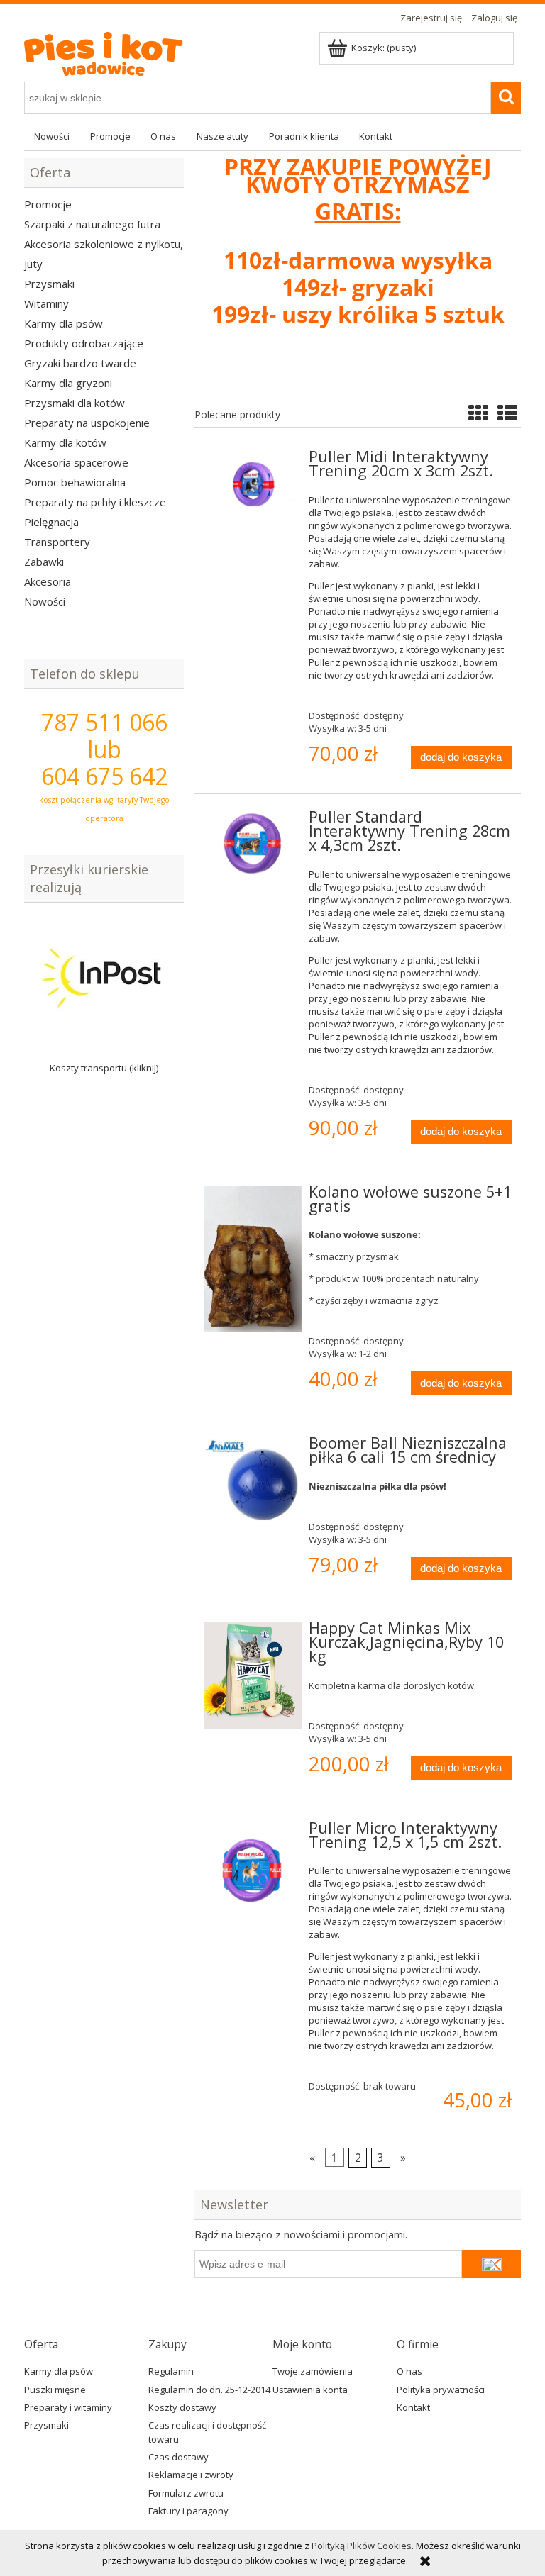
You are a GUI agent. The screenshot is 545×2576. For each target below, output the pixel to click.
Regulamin (171, 2371)
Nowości (45, 601)
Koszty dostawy (182, 2407)
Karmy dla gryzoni (68, 383)
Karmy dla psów (64, 323)
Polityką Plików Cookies (362, 2546)
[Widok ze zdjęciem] (478, 413)
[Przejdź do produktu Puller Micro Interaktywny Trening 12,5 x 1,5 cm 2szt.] (253, 1870)
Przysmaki (49, 284)
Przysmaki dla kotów (75, 403)
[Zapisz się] (491, 2264)
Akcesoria (48, 581)
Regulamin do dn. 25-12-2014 (209, 2390)
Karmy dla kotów (65, 442)
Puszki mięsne (55, 2390)
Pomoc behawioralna (75, 482)
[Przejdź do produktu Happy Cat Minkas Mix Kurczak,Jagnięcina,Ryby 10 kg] (253, 1675)
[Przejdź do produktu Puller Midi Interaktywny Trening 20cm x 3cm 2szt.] (253, 483)
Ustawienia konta (310, 2390)
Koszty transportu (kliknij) (104, 1068)
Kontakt (413, 2407)
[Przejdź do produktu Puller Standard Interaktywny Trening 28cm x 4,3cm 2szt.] (253, 843)
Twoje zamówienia (313, 2371)
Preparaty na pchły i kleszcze (95, 502)
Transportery (57, 542)
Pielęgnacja (51, 522)
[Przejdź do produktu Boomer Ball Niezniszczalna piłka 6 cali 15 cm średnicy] (253, 1480)
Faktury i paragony (188, 2511)
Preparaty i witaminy (68, 2407)
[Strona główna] (114, 50)
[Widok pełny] (507, 413)
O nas (409, 2371)
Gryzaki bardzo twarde (80, 363)
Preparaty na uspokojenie (87, 423)
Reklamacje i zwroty (191, 2475)
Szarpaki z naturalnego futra (92, 224)
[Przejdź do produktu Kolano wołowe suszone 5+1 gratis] (253, 1259)
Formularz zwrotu (186, 2493)
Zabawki (44, 562)
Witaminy (46, 303)
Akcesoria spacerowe (76, 462)
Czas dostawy (178, 2457)
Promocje (48, 204)
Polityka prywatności (441, 2390)
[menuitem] (52, 137)
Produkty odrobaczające (84, 343)
